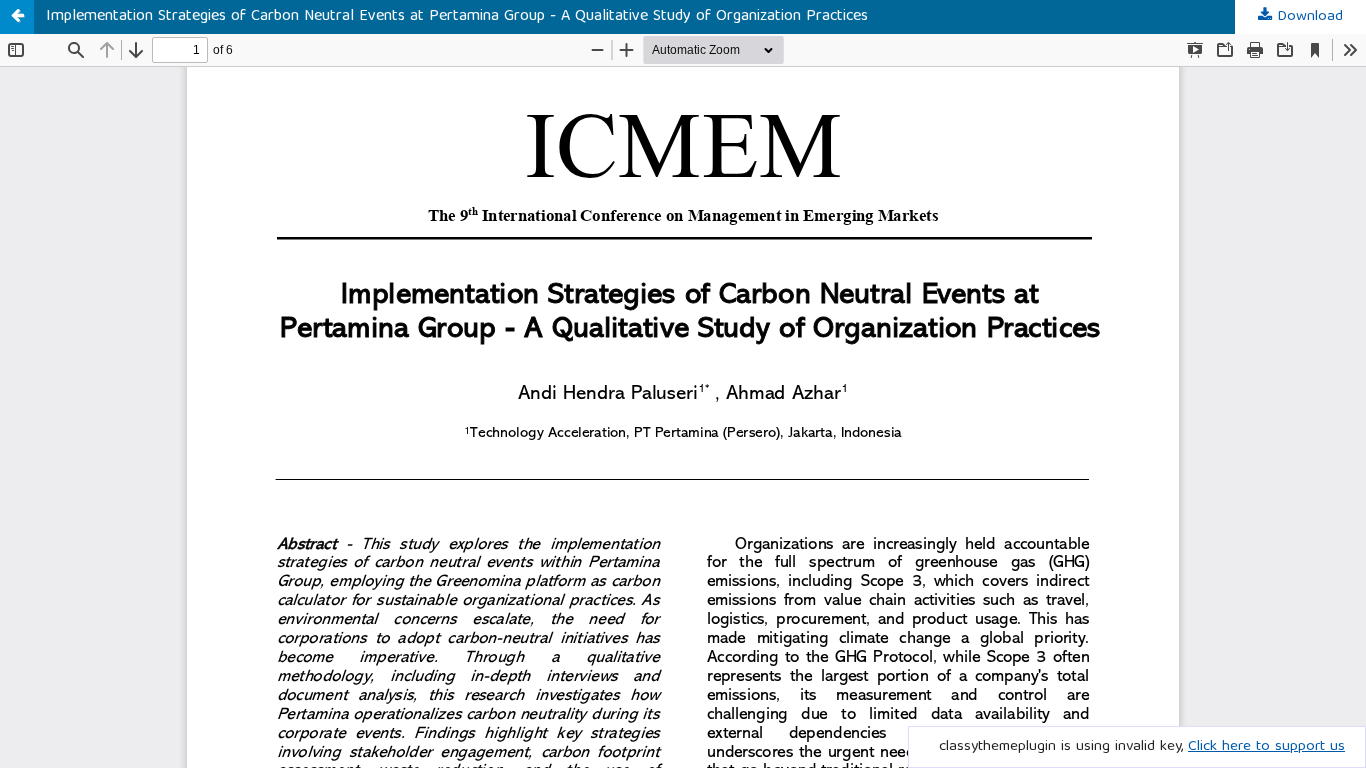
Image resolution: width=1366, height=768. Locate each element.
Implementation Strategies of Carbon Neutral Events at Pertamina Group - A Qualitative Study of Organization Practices (457, 17)
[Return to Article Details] (17, 17)
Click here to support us (1266, 747)
